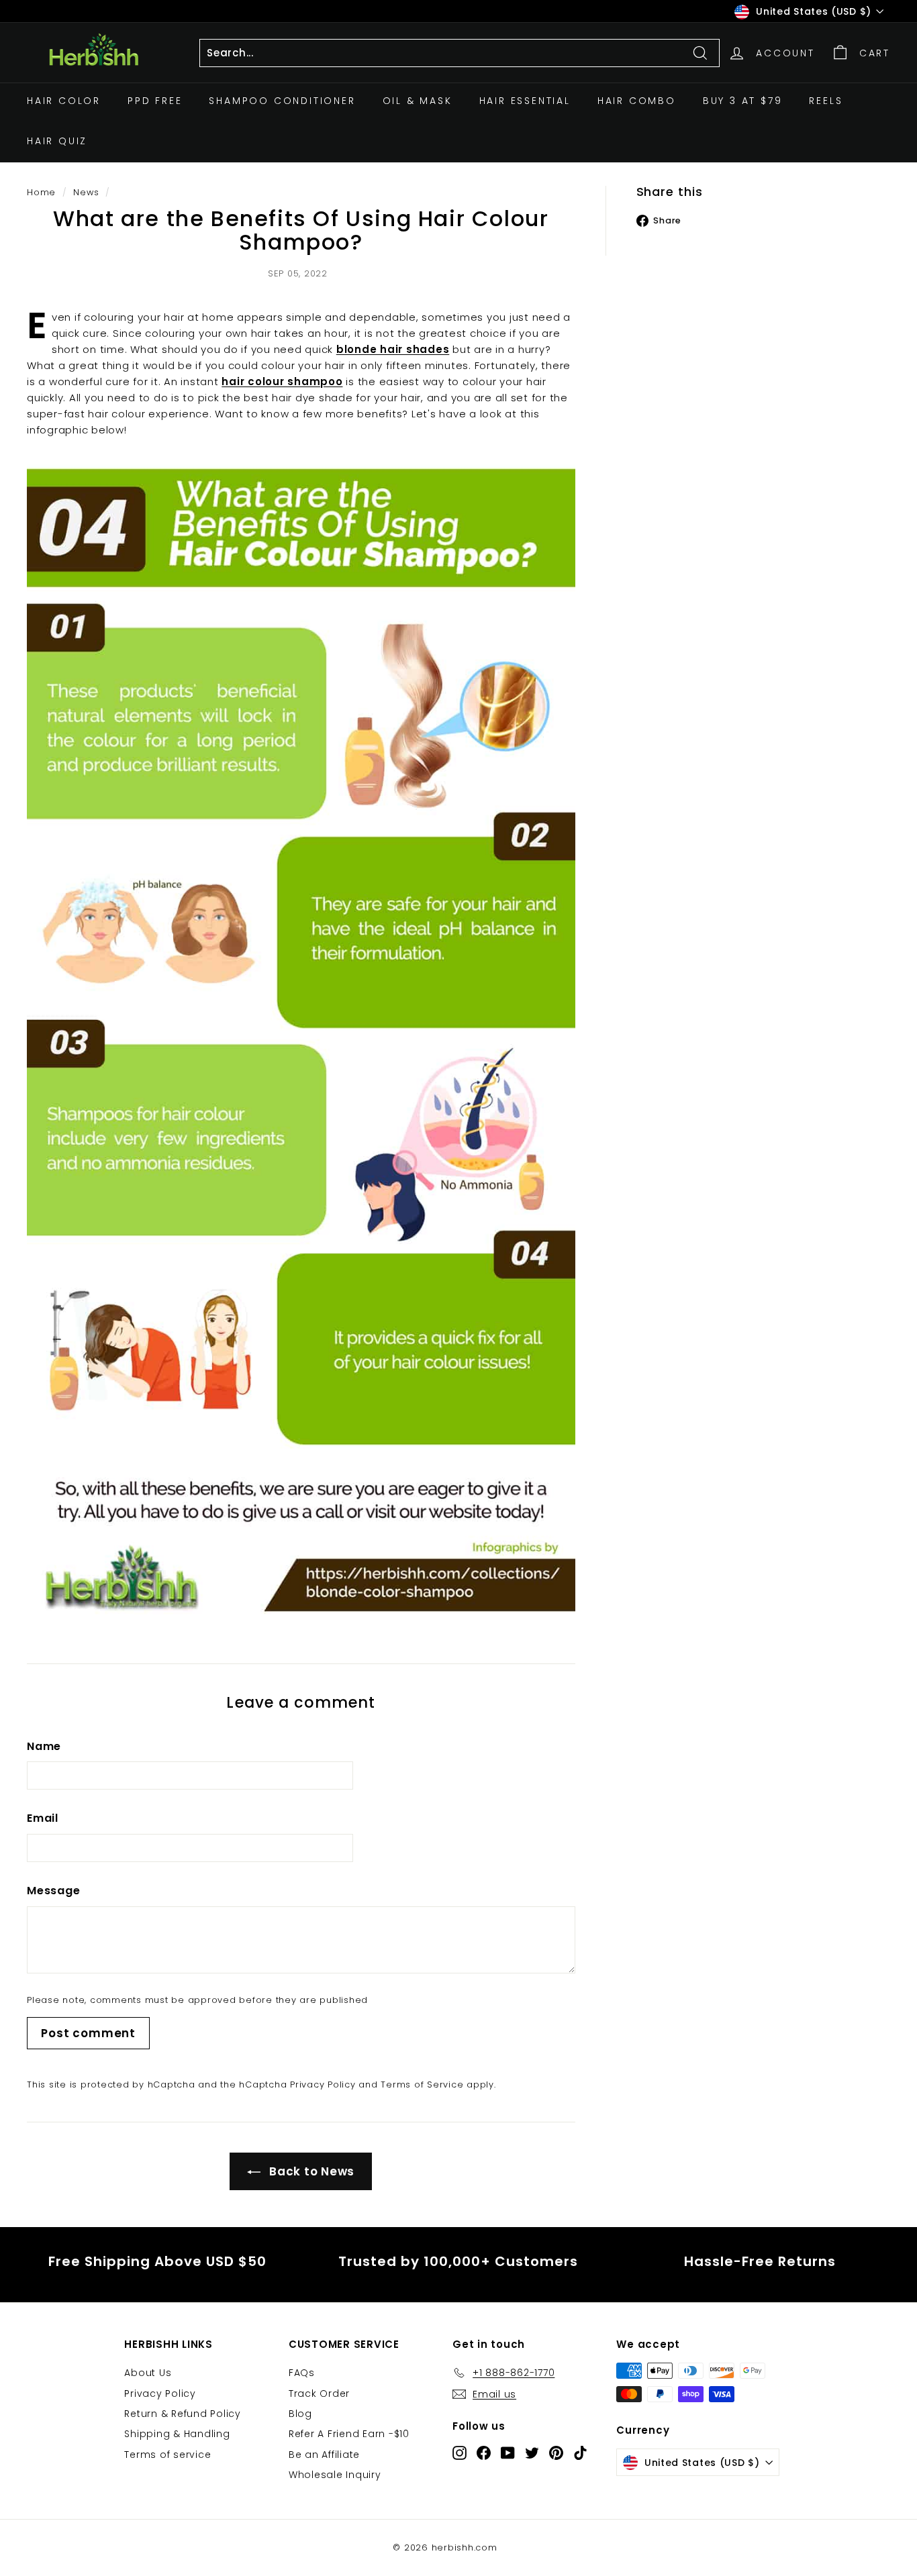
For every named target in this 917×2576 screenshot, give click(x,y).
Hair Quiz (57, 141)
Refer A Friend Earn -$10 (349, 2434)
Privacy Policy (323, 2084)
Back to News (310, 2171)
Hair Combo (637, 101)
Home (41, 192)
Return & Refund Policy (183, 2414)
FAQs (302, 2373)
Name (44, 1746)
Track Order (319, 2393)
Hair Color (64, 101)
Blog (300, 2414)
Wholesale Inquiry (335, 2475)
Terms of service (167, 2455)
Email (43, 1818)
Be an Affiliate (324, 2455)
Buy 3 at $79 (743, 101)
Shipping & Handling (177, 2434)
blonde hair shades (393, 349)
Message (53, 1891)
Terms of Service (422, 2084)
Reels (826, 101)
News (86, 192)
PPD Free (155, 101)
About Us (148, 2373)
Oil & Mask (418, 101)
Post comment (88, 2033)
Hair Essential (525, 101)
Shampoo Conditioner (282, 101)
